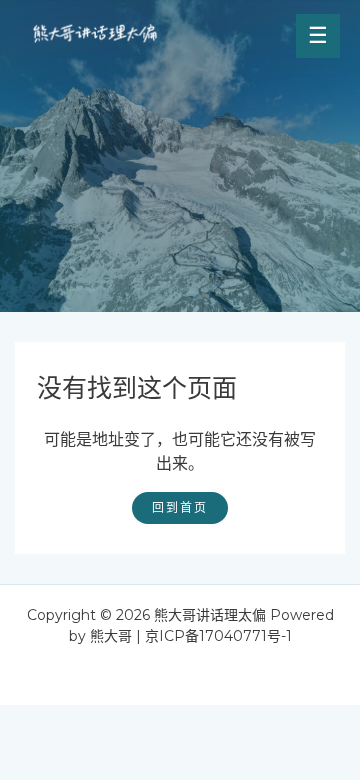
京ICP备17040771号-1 (218, 636)
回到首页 (180, 507)
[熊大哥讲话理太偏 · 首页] (95, 35)
